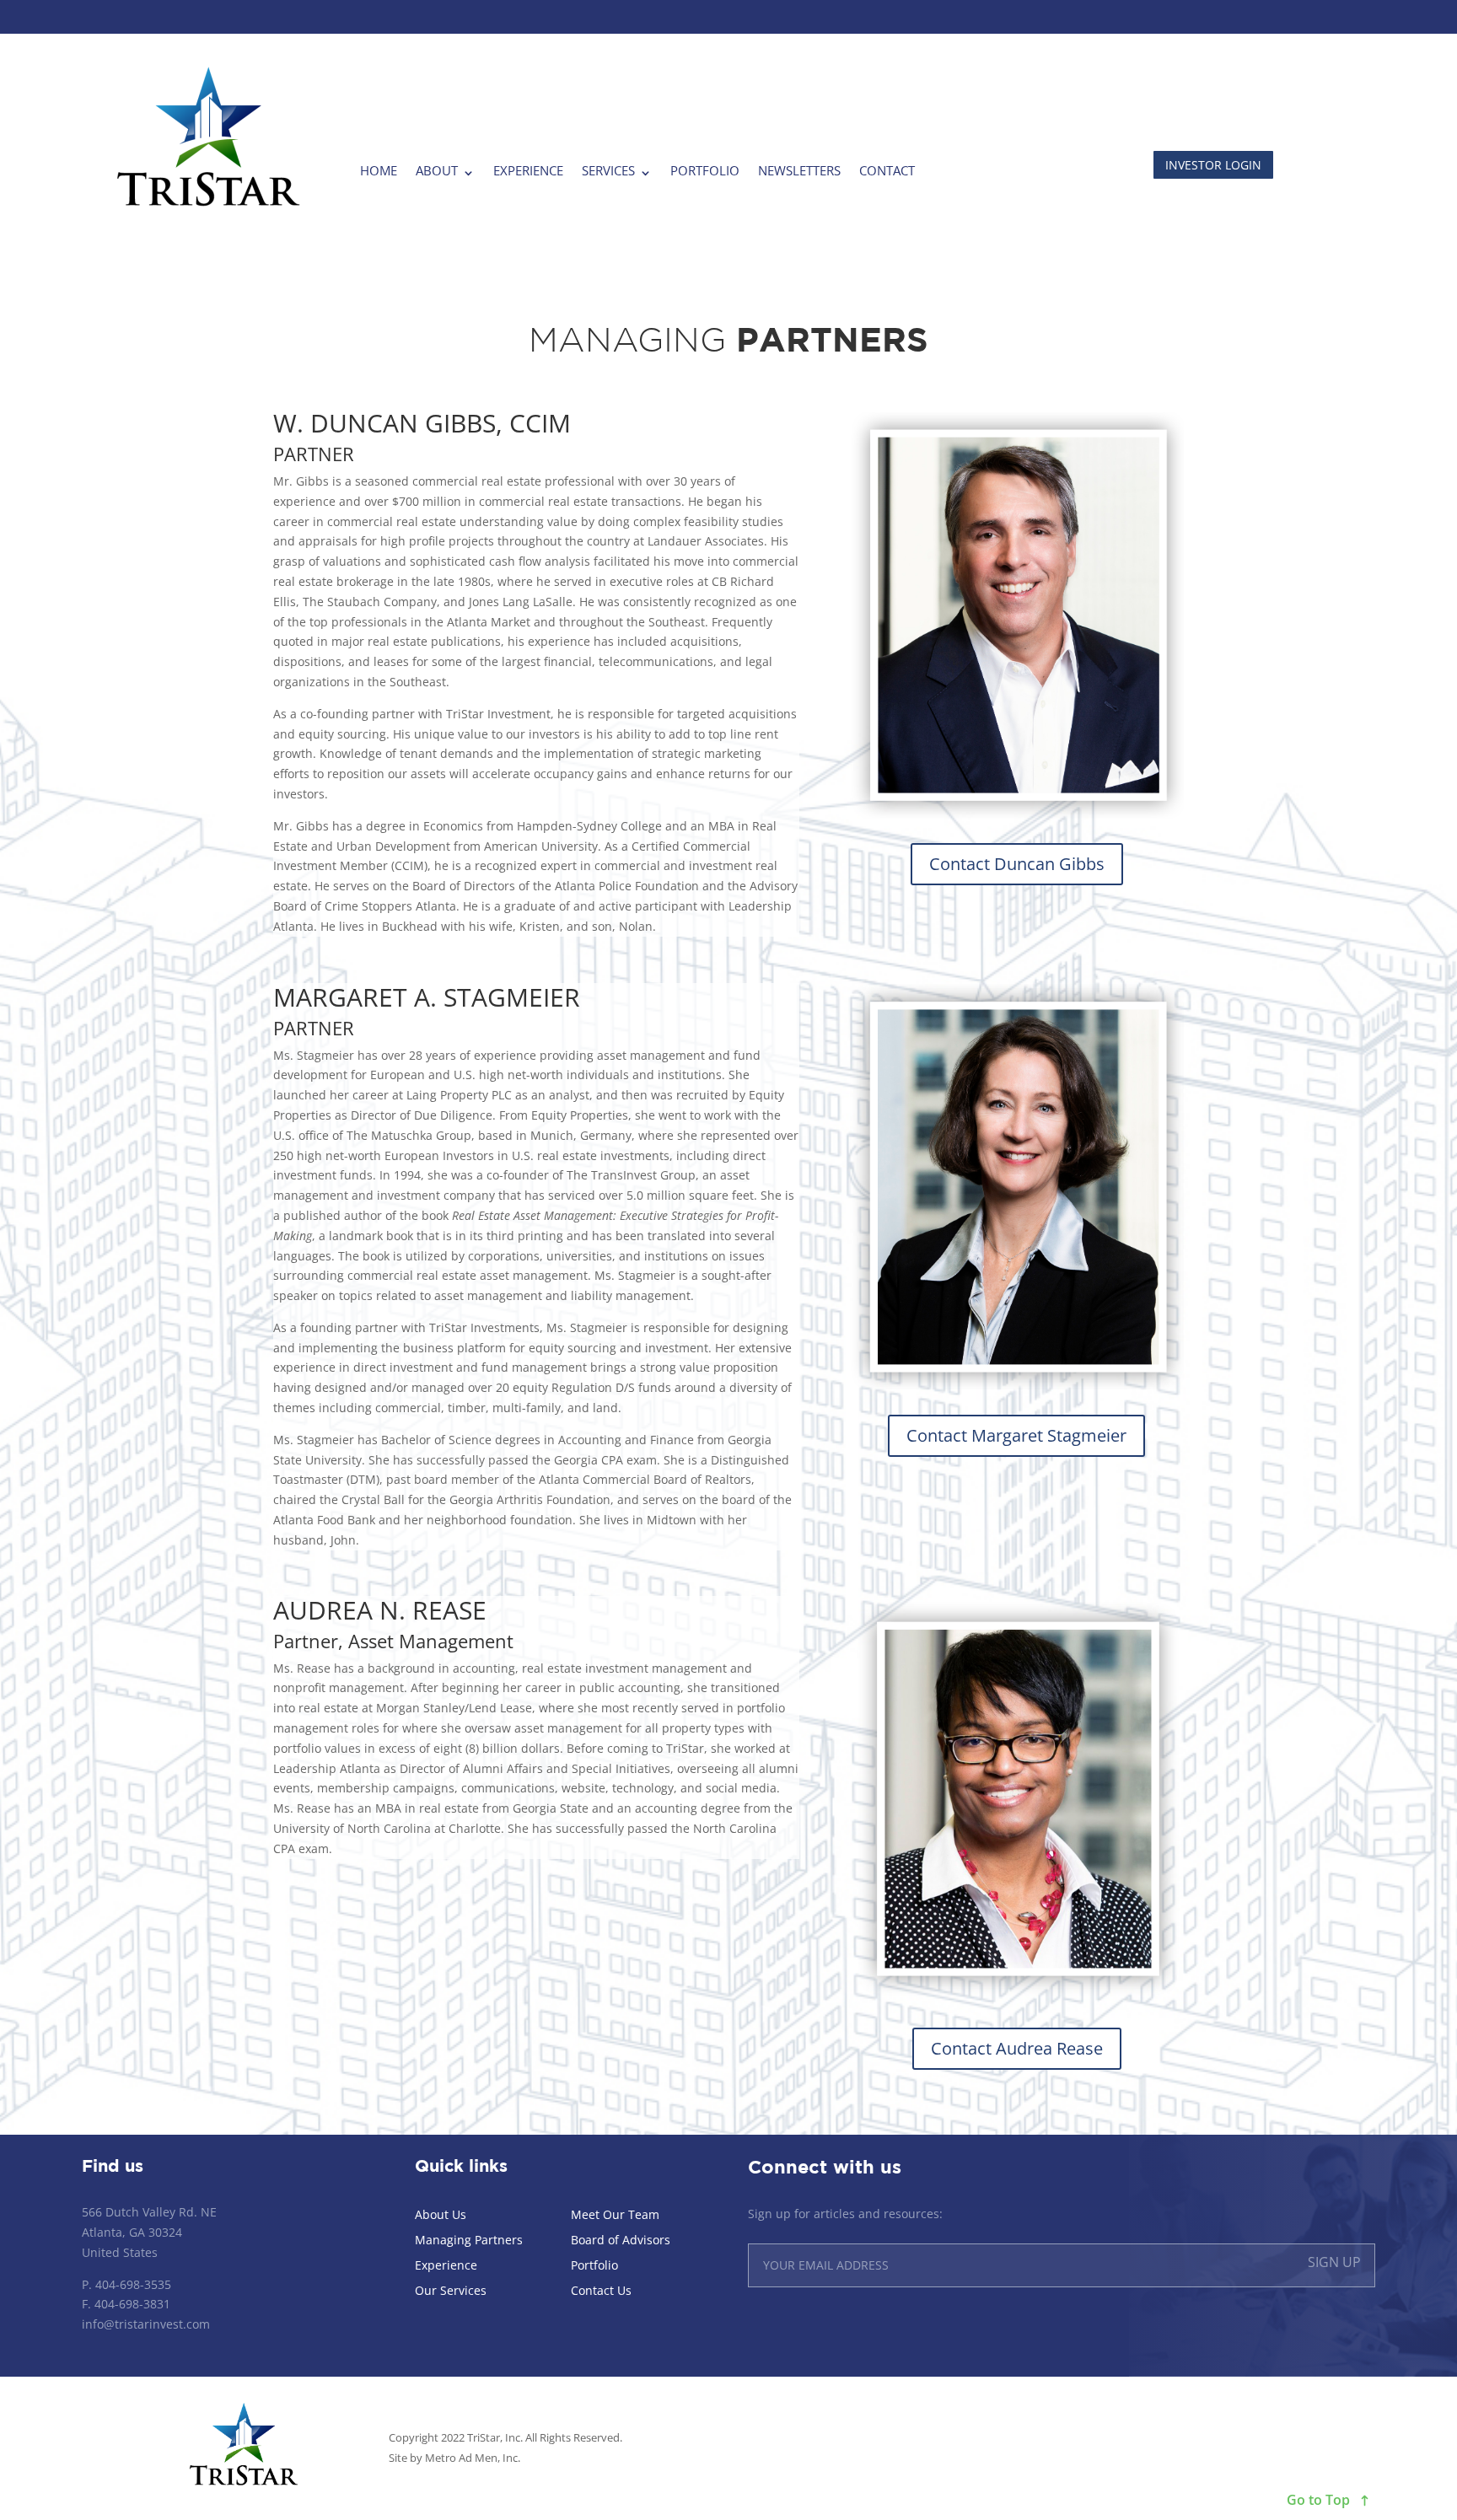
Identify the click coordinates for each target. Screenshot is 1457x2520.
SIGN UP (1334, 2262)
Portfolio (705, 170)
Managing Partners (469, 2241)
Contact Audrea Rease (1017, 2048)
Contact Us (601, 2292)
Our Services (451, 2292)
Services (608, 170)
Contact (887, 170)
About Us (441, 2216)
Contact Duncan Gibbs (1017, 864)
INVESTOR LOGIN (1213, 165)
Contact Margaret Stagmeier (1016, 1435)
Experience (528, 170)
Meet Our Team (615, 2216)
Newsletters (799, 170)
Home (379, 170)
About (437, 170)
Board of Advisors (621, 2241)
